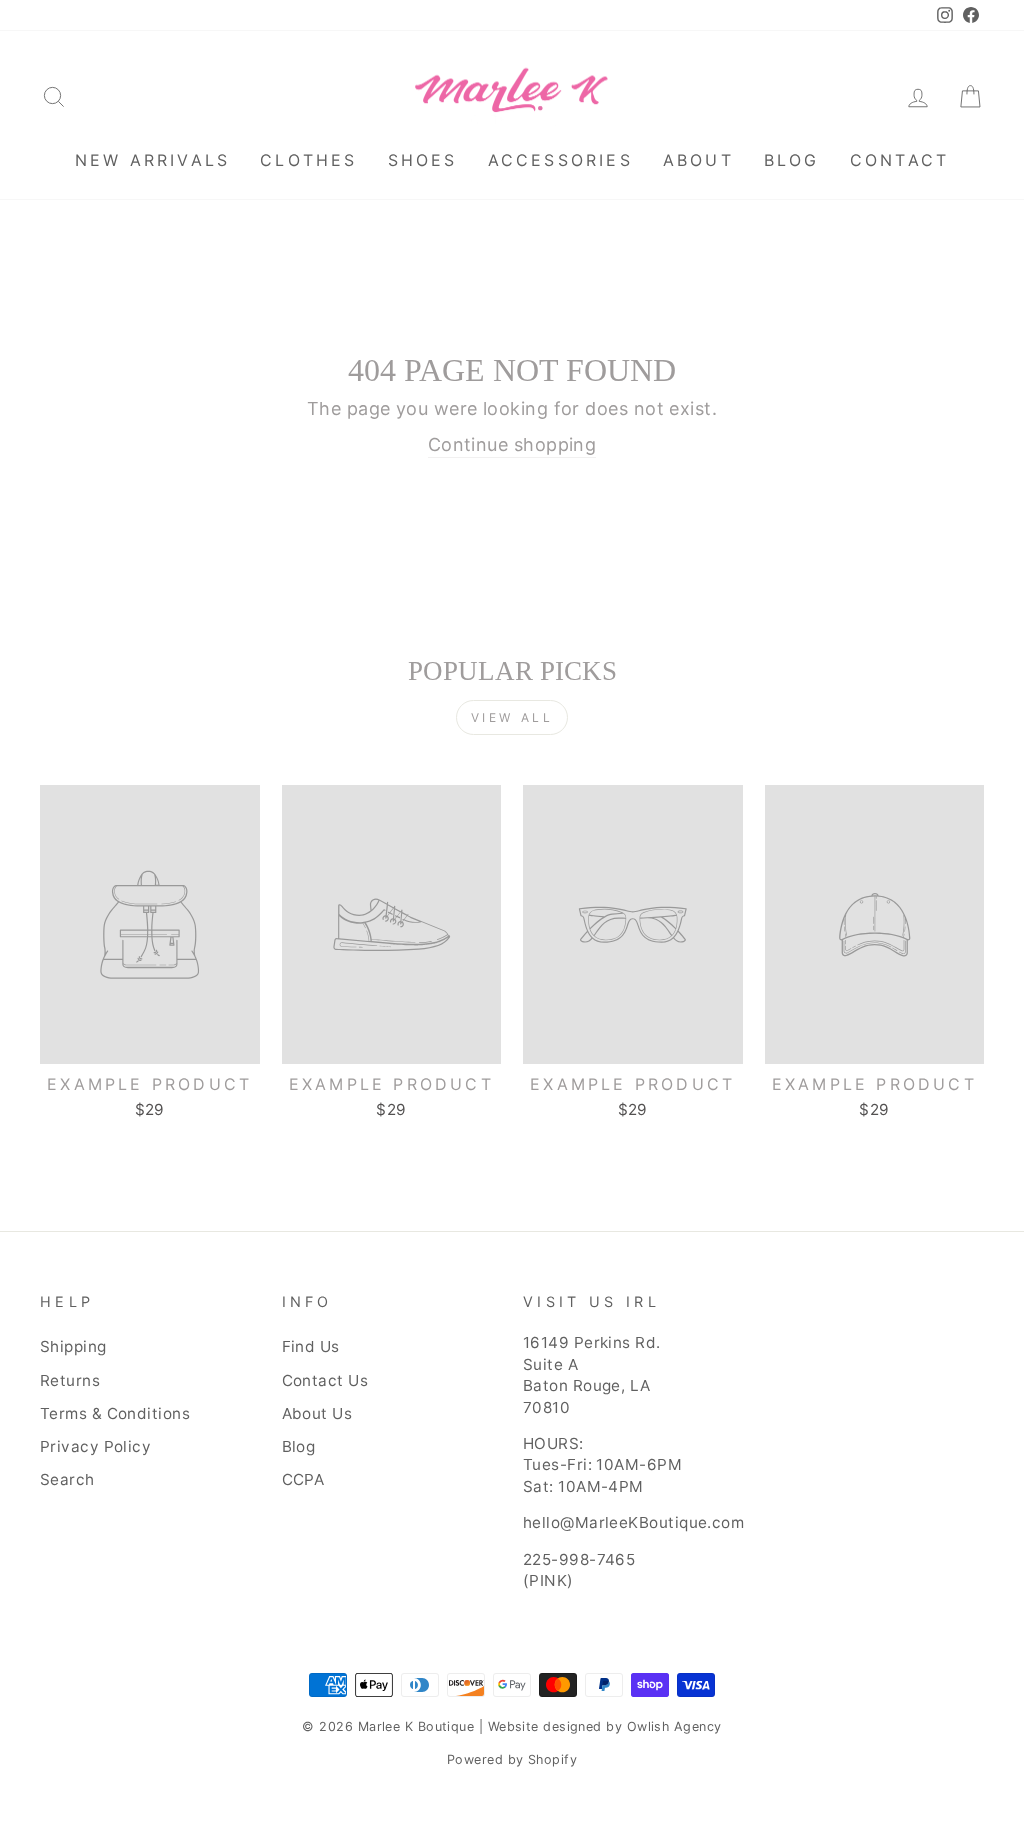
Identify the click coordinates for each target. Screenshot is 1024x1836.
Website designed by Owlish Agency (605, 1726)
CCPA (303, 1479)
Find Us (311, 1346)
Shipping (73, 1346)
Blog (792, 160)
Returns (70, 1380)
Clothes (308, 160)
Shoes (423, 160)
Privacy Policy (95, 1446)
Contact (899, 160)
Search (67, 1479)
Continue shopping (512, 444)
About (698, 160)
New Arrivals (152, 160)
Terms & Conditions (115, 1413)
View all (512, 717)
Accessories (560, 160)
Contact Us (325, 1380)
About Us (317, 1413)
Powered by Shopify (512, 1759)
